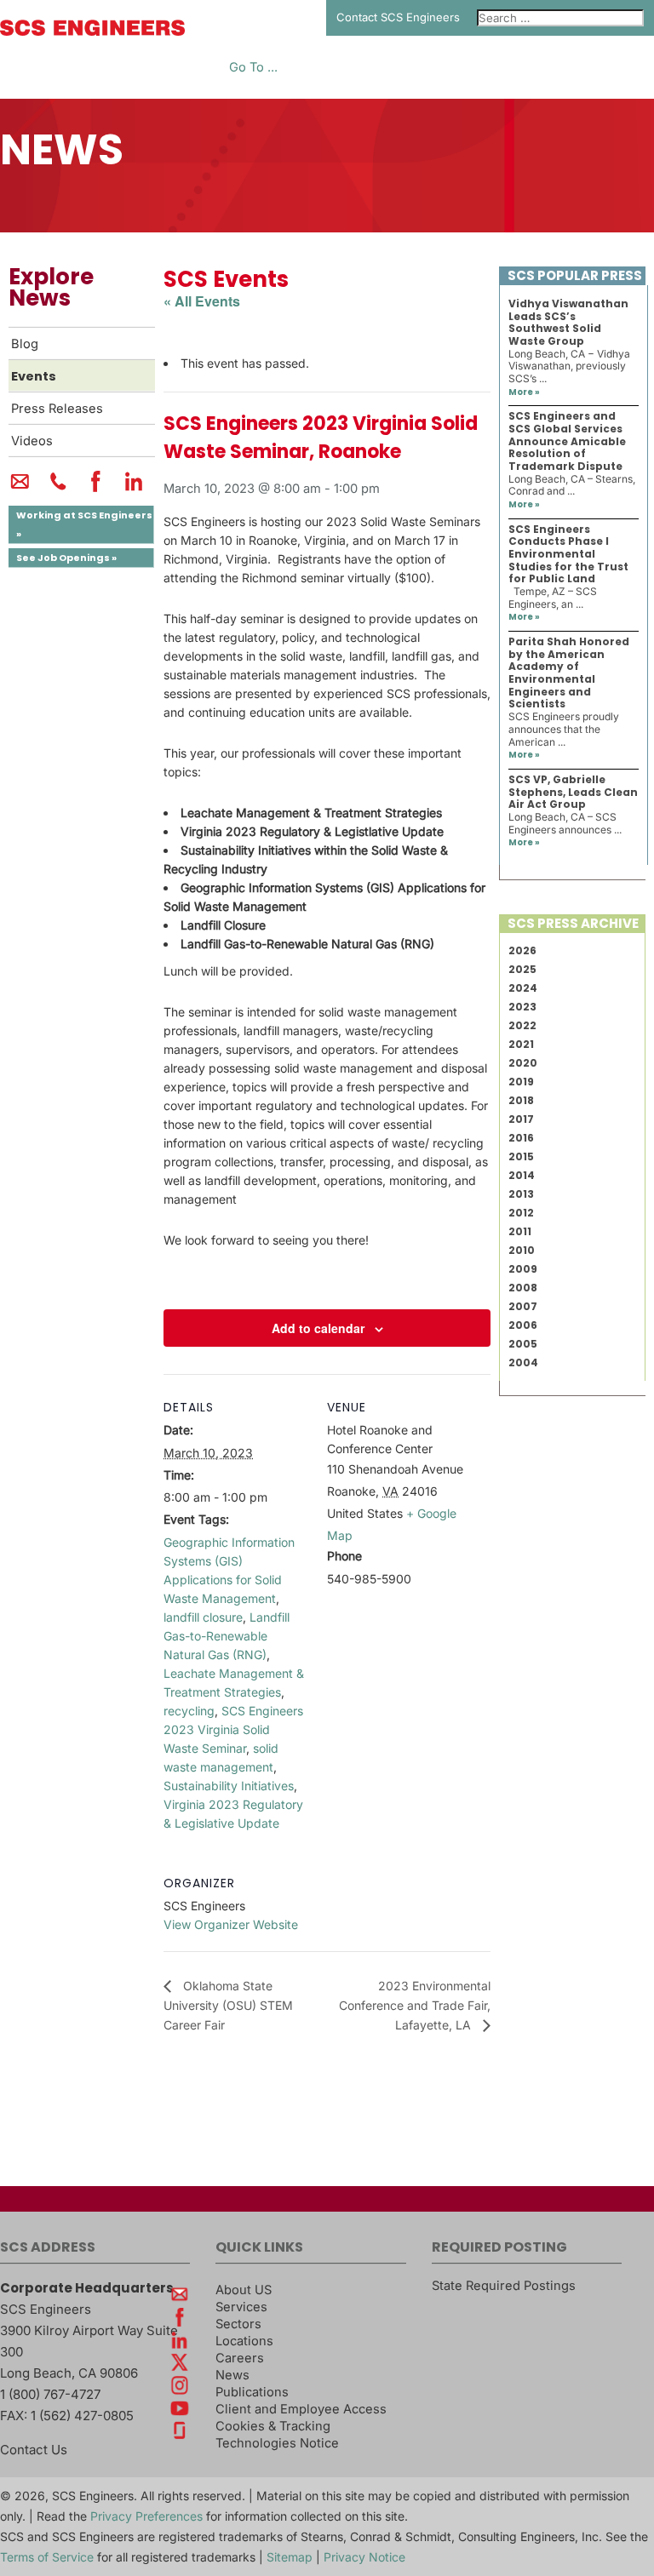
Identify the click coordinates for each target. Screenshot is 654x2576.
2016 (521, 1138)
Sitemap (290, 2557)
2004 (523, 1362)
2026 (522, 950)
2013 (521, 1194)
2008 (523, 1288)
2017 (521, 1119)
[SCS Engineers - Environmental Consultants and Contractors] (92, 31)
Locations (244, 2341)
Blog (25, 344)
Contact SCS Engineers (398, 17)
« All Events (202, 301)
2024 (523, 988)
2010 (522, 1250)
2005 (523, 1344)
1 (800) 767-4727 (50, 2394)
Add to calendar (318, 1328)
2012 (521, 1213)
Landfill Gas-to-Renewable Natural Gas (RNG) (227, 1636)
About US (244, 2290)
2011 (520, 1231)
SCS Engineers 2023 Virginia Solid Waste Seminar (233, 1729)
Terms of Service (47, 2557)
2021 (521, 1044)
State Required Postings (504, 2286)
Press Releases (57, 409)
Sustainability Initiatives (229, 1786)
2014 (522, 1175)
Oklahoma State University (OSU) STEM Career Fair (228, 2005)
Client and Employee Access (301, 2409)
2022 (522, 1025)
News (232, 2375)
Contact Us (34, 2450)
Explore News (51, 287)
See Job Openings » (66, 558)
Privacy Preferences (146, 2516)
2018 (521, 1100)
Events (34, 376)
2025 (522, 969)
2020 (523, 1063)
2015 (521, 1156)
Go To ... (253, 68)
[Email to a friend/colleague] (20, 489)
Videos (32, 441)
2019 (521, 1082)
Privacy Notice (364, 2557)
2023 (522, 1007)
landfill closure (203, 1617)
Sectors (238, 2324)
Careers (240, 2358)
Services (241, 2307)
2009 (523, 1269)
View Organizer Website (231, 1924)
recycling (189, 1711)
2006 (523, 1325)
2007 (523, 1306)
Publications (252, 2392)
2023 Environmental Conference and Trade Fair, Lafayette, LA (415, 2006)
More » (524, 392)
